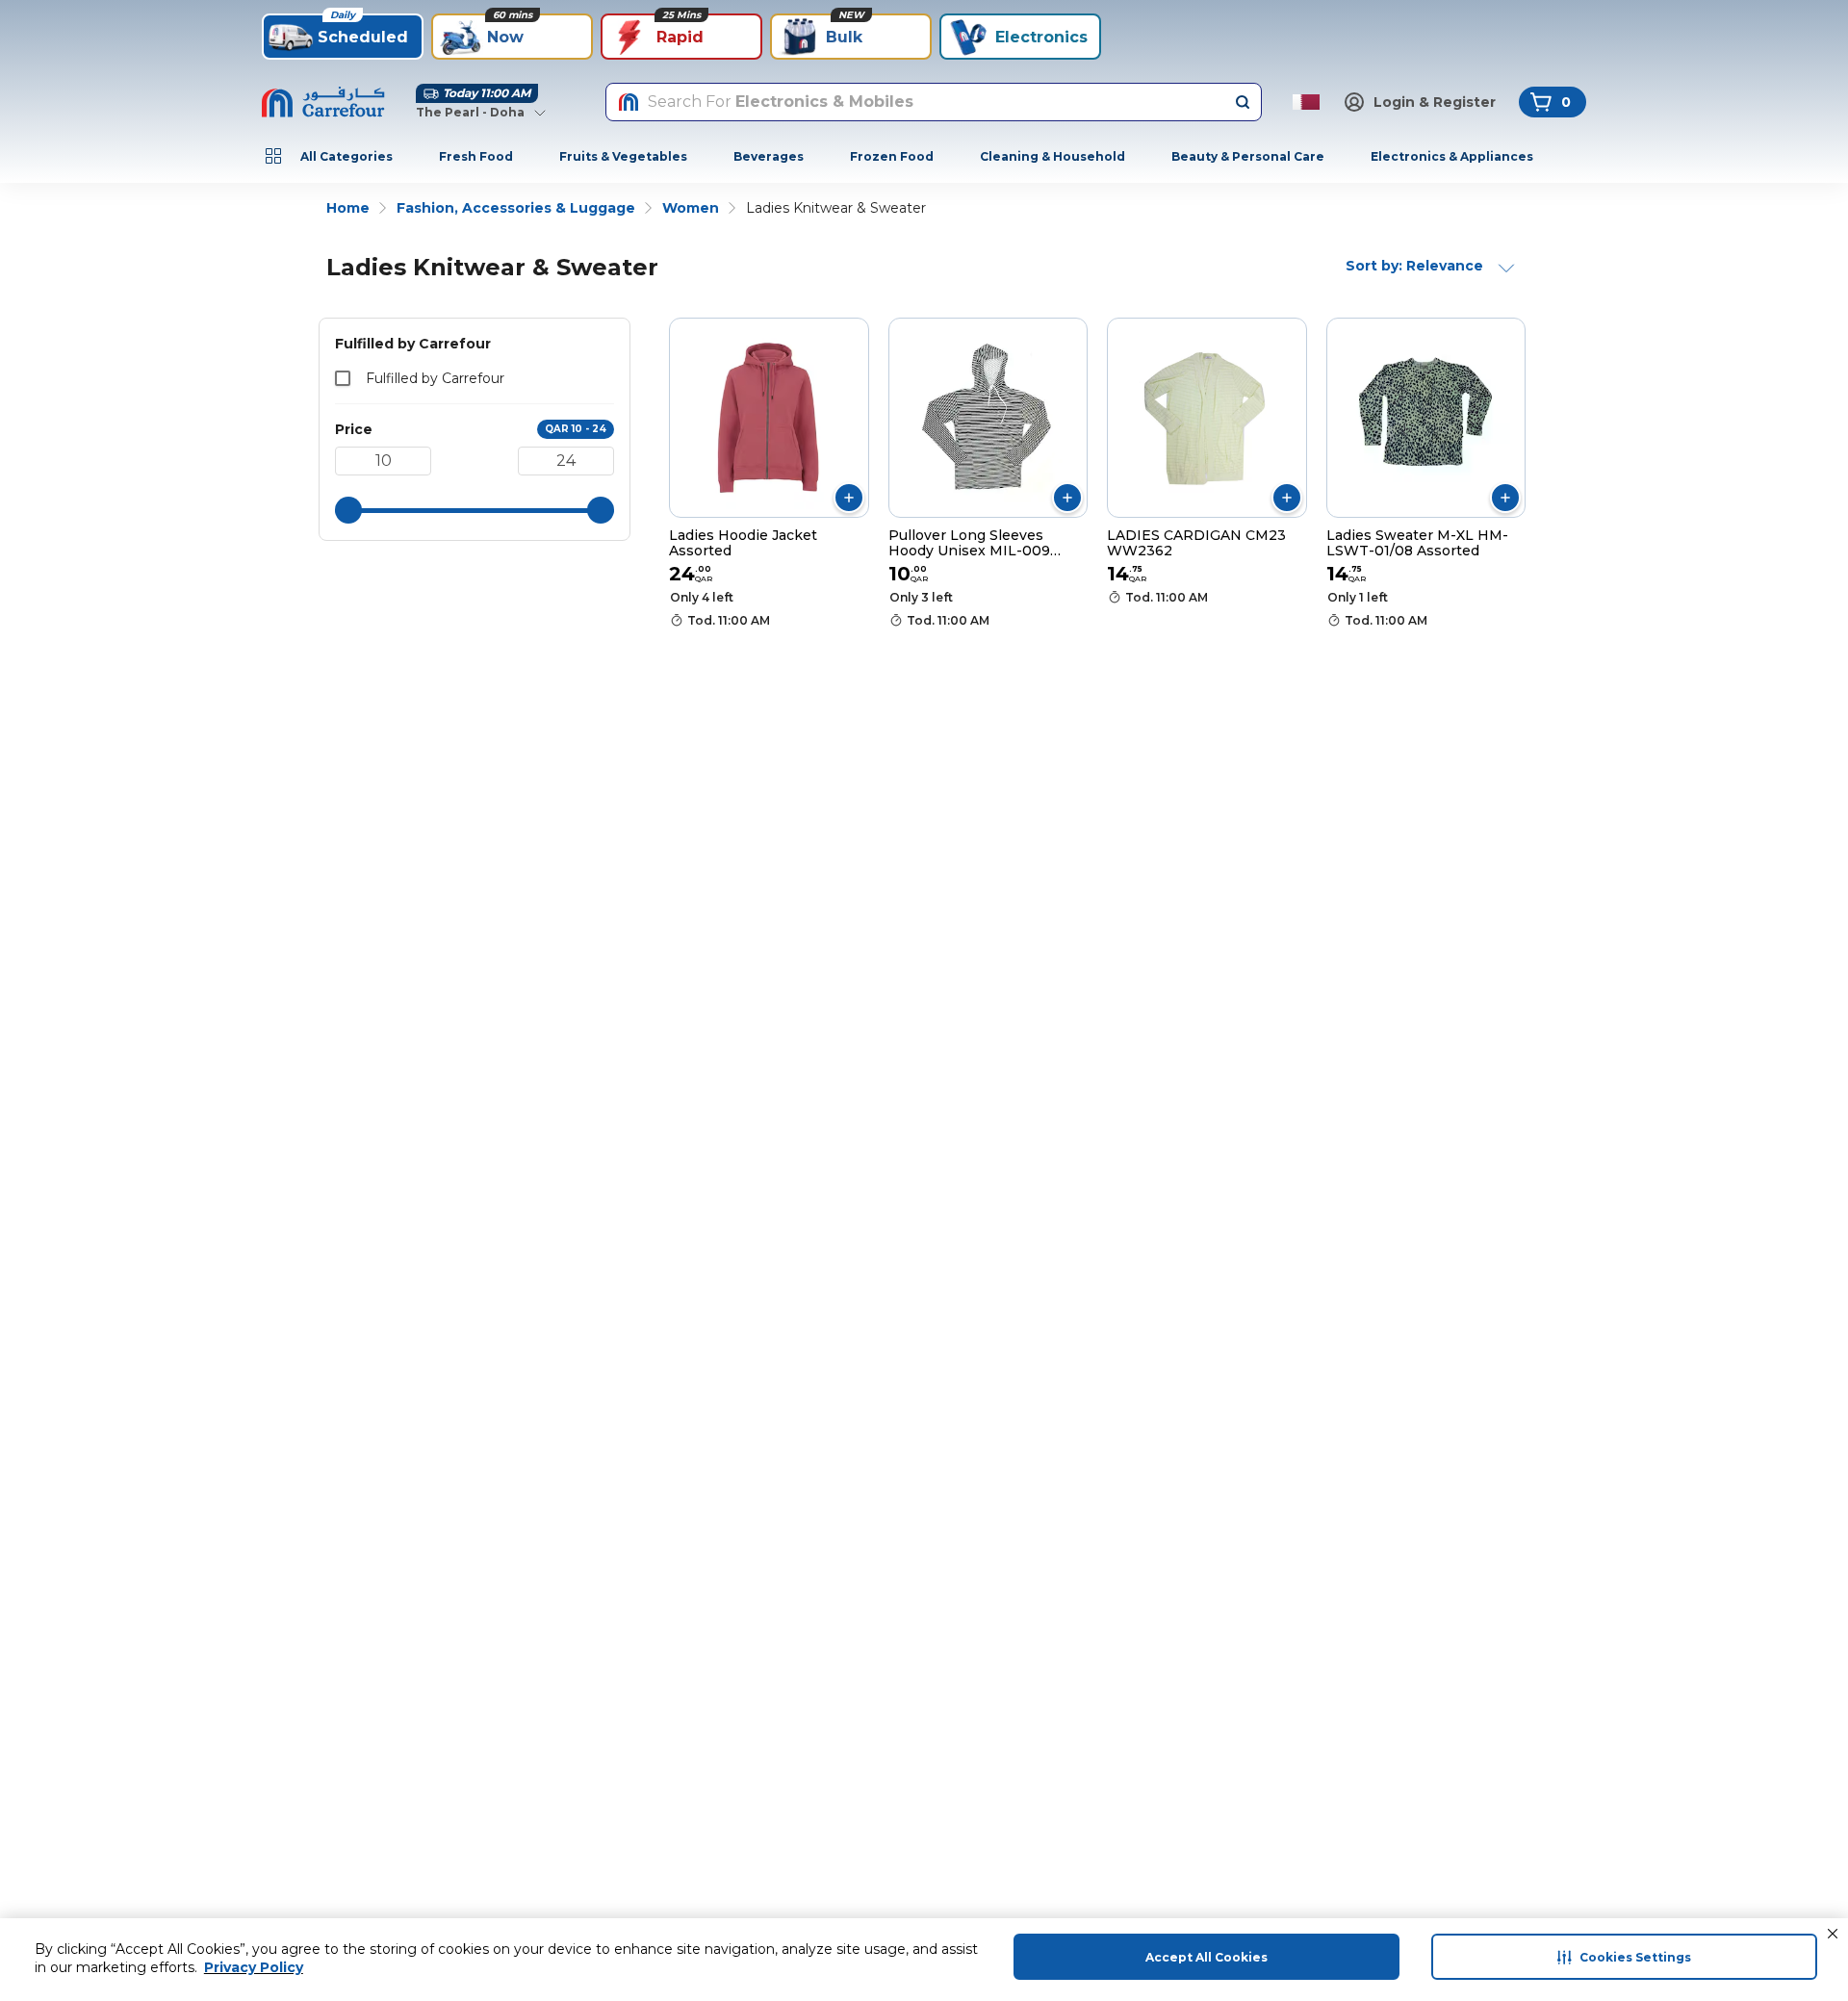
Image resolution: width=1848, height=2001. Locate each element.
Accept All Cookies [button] (1206, 1957)
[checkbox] (343, 378)
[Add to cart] (849, 498)
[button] (1833, 1934)
